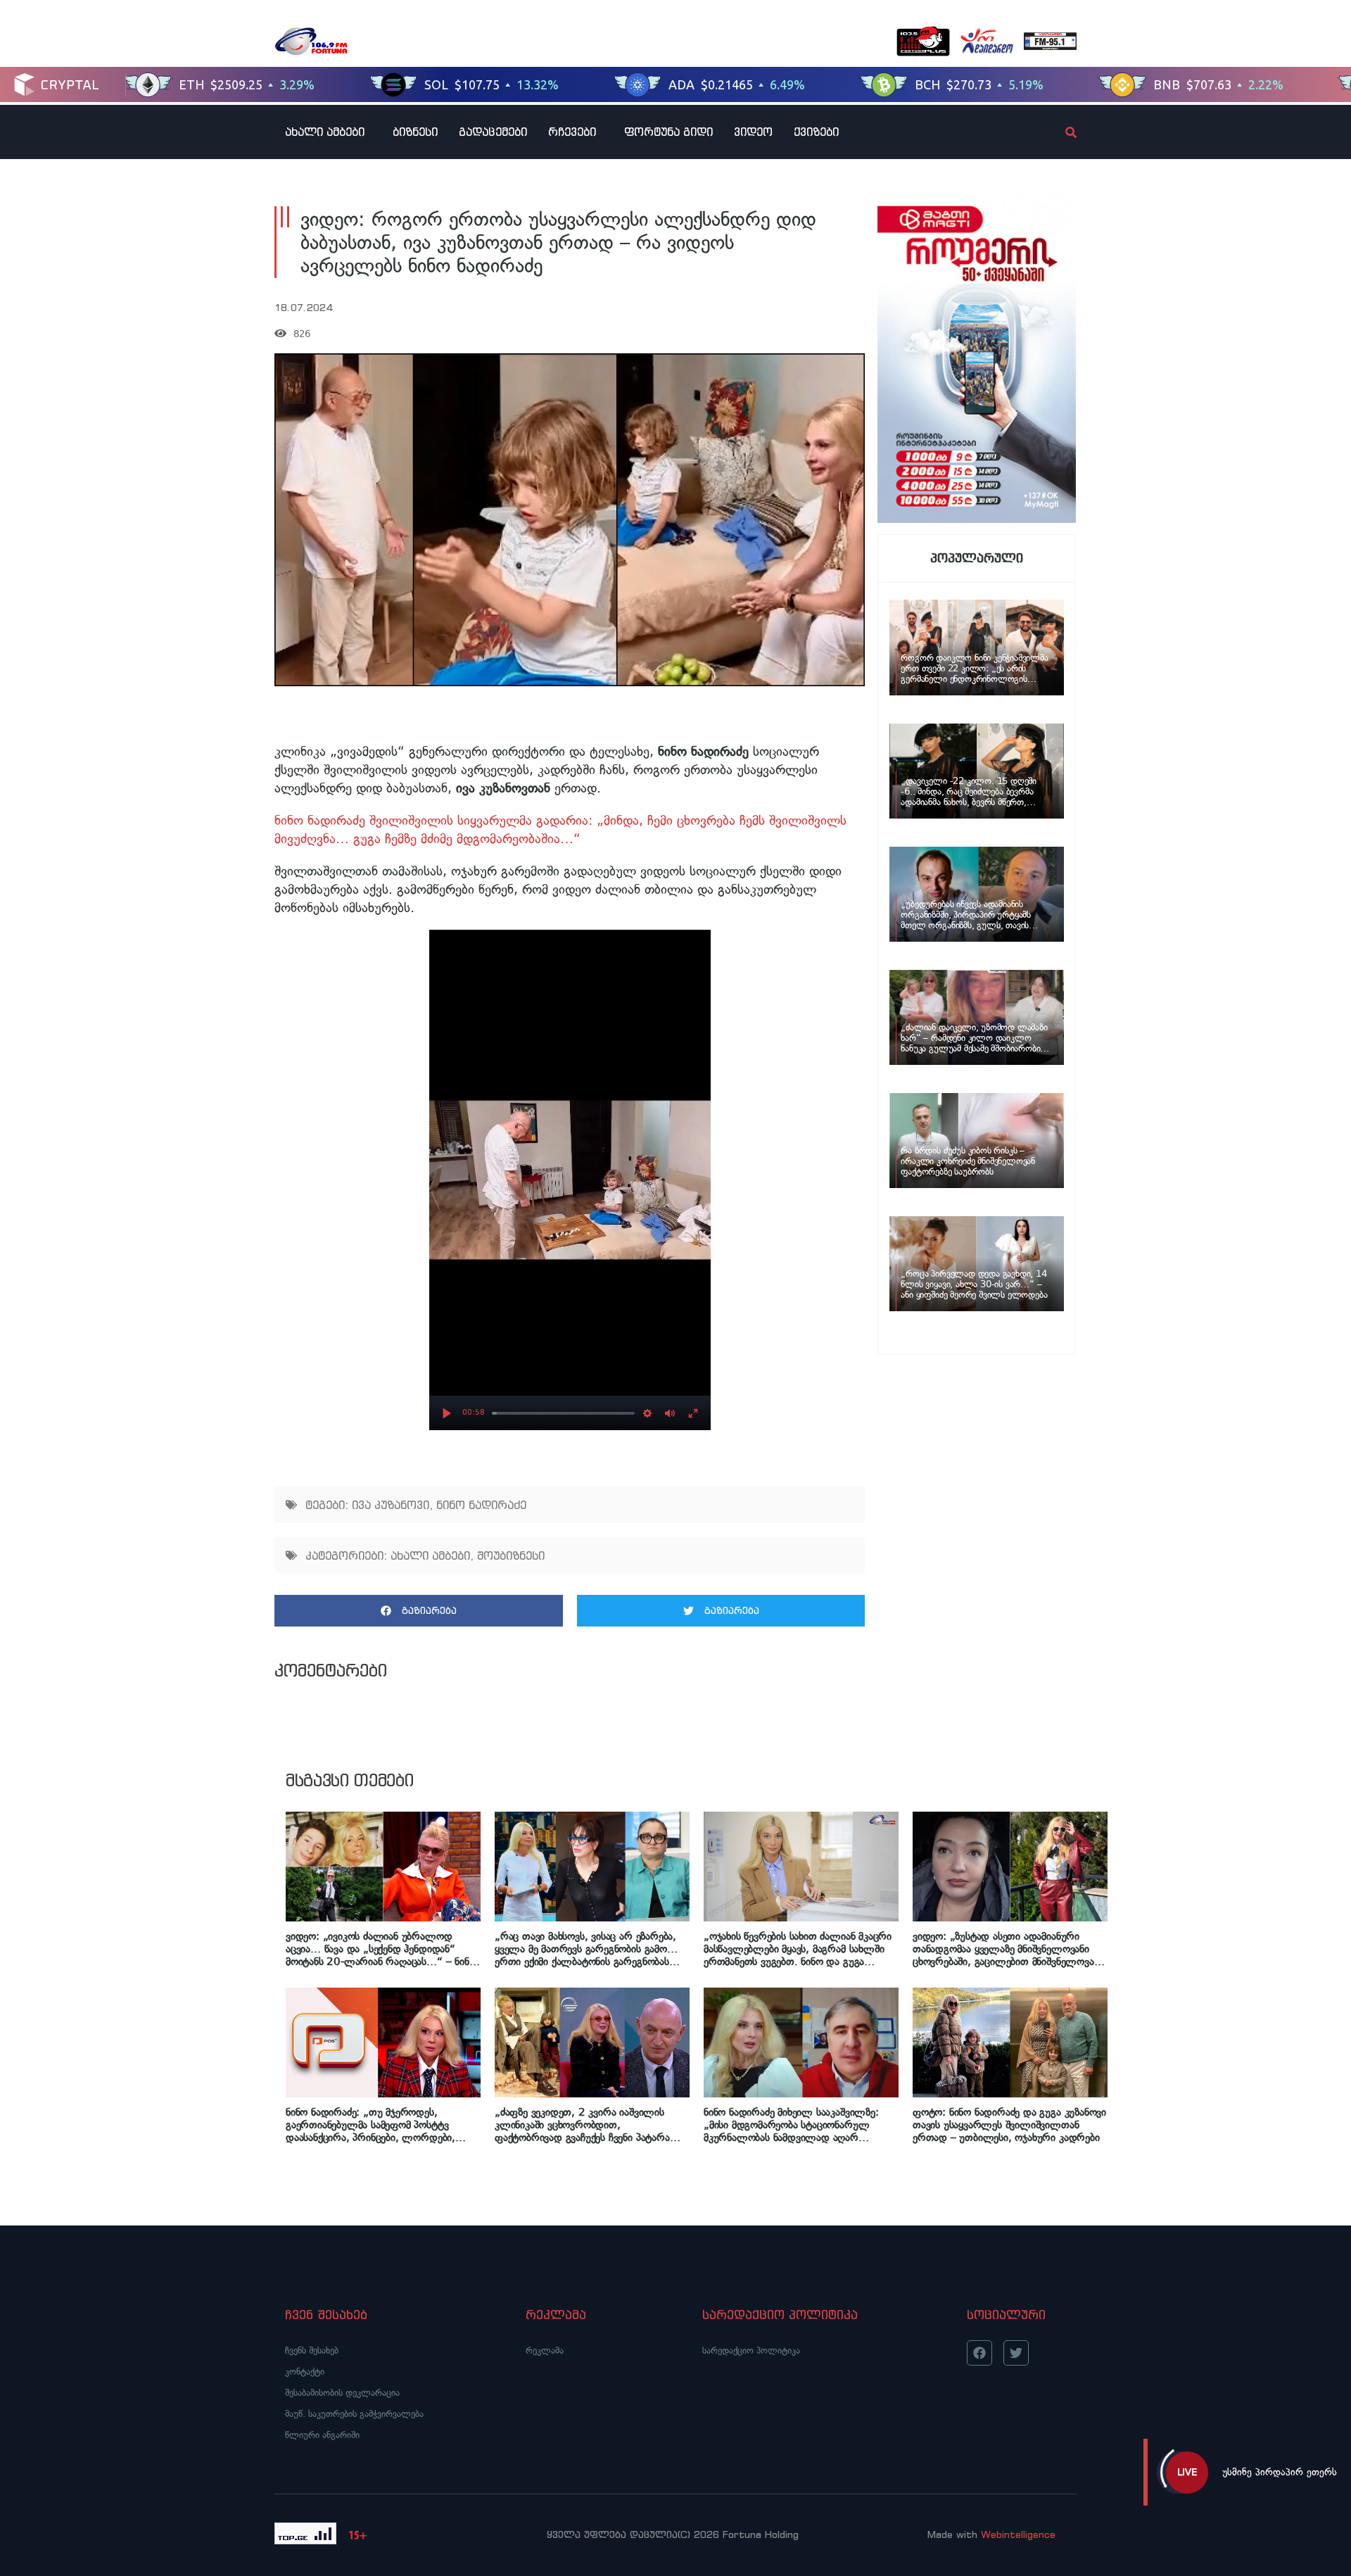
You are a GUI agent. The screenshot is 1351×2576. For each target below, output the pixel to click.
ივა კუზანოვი (391, 1505)
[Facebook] (979, 2353)
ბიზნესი (415, 132)
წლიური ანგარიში (322, 2435)
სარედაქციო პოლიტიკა (751, 2350)
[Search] (1059, 132)
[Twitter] (1016, 2353)
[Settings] (647, 1413)
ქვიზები (816, 132)
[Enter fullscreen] (693, 1413)
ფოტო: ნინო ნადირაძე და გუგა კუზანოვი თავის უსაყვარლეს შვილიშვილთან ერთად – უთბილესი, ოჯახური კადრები (1009, 2125)
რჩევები (572, 132)
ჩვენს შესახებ (312, 2350)
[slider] (563, 1413)
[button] (419, 1611)
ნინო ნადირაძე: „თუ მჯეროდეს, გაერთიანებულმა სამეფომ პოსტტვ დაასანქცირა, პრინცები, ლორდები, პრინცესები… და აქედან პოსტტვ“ (370, 2125)
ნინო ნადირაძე (481, 1505)
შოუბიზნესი (511, 1555)
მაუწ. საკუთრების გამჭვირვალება (354, 2414)
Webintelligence (1018, 2534)
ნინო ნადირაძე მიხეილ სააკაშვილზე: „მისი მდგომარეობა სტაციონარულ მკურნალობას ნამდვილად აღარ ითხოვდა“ (791, 2125)
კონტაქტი (305, 2372)
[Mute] (670, 1413)
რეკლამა (545, 2350)
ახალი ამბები (325, 132)
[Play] (447, 1413)
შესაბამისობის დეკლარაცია (342, 2393)
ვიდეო (753, 132)
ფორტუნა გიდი (668, 132)
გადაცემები (493, 132)
